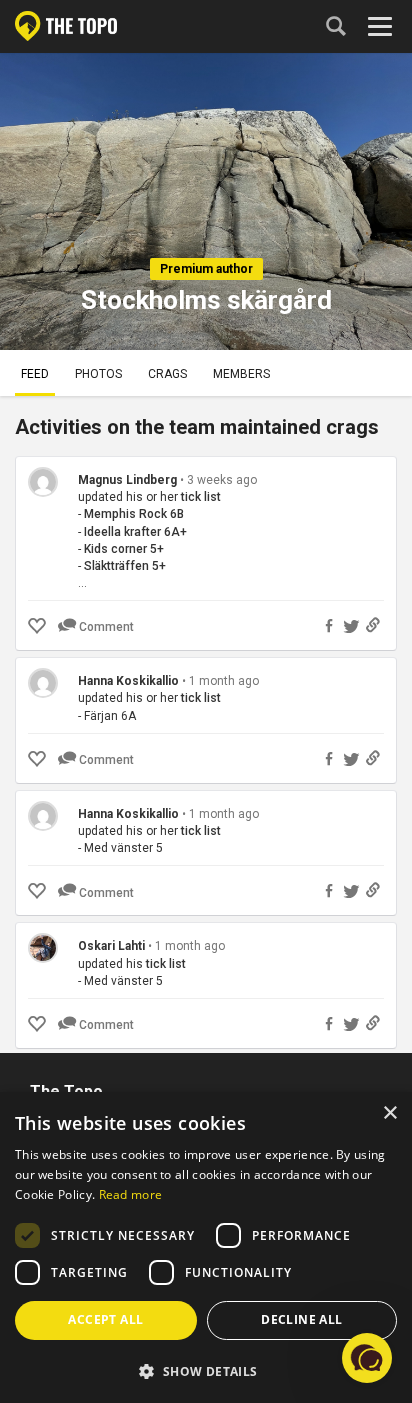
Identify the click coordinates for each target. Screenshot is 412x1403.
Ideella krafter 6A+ (135, 532)
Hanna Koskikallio (128, 681)
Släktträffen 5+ (125, 566)
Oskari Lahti (111, 946)
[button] (206, 1370)
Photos (98, 374)
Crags (167, 374)
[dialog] (206, 1247)
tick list (201, 497)
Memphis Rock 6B (134, 514)
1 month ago (224, 681)
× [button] (389, 1113)
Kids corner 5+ (124, 549)
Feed (35, 374)
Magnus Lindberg (127, 480)
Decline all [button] (301, 1319)
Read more (131, 1194)
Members (241, 374)
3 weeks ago (222, 480)
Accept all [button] (105, 1319)
